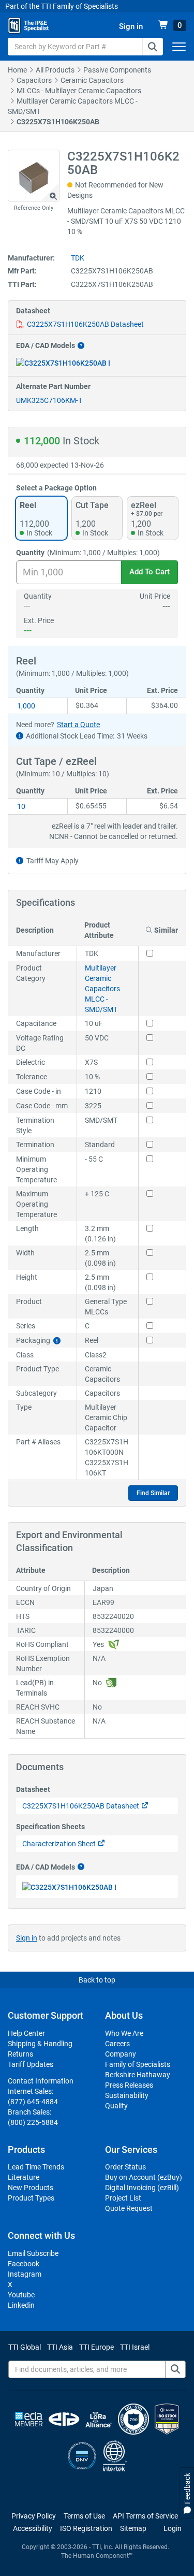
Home (17, 70)
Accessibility (33, 2528)
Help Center (26, 2033)
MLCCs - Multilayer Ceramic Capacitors (79, 91)
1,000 (26, 706)
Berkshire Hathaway (138, 2075)
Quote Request (129, 2208)
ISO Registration (86, 2528)
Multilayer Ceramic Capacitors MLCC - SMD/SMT (102, 989)
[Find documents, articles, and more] (175, 2369)
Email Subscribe (33, 2253)
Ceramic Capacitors (92, 80)
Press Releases (129, 2085)
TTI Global (25, 2347)
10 (21, 806)
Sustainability (127, 2095)
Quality (116, 2106)
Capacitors (34, 80)
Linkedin (21, 2305)
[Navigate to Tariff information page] (20, 861)
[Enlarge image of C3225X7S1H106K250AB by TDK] (34, 176)
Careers (117, 2044)
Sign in (27, 1938)
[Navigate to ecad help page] (80, 346)
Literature (24, 2177)
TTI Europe (96, 2347)
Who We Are (124, 2033)
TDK (78, 258)
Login (173, 2528)
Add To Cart (150, 572)
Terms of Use (84, 2516)
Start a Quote (78, 725)
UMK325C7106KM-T (49, 400)
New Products (31, 2188)
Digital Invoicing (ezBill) (142, 2188)
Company (121, 2054)
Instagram (25, 2274)
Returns (20, 2054)
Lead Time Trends (36, 2167)
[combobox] (85, 47)
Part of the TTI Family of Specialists (62, 6)
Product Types (31, 2198)
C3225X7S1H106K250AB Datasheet (85, 324)
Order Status (125, 2167)
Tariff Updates (31, 2064)
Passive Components (117, 70)
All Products (55, 70)
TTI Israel (135, 2347)
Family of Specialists (138, 2064)
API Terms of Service (145, 2516)
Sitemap (133, 2528)
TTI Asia (60, 2347)
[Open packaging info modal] (57, 1341)
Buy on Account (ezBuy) (144, 2177)
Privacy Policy (34, 2516)
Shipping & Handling (40, 2044)
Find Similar (153, 1493)
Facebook (24, 2264)
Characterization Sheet (59, 1844)
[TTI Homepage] (28, 25)
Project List (123, 2198)
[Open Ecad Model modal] (63, 363)
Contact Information (41, 2081)
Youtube (21, 2295)
